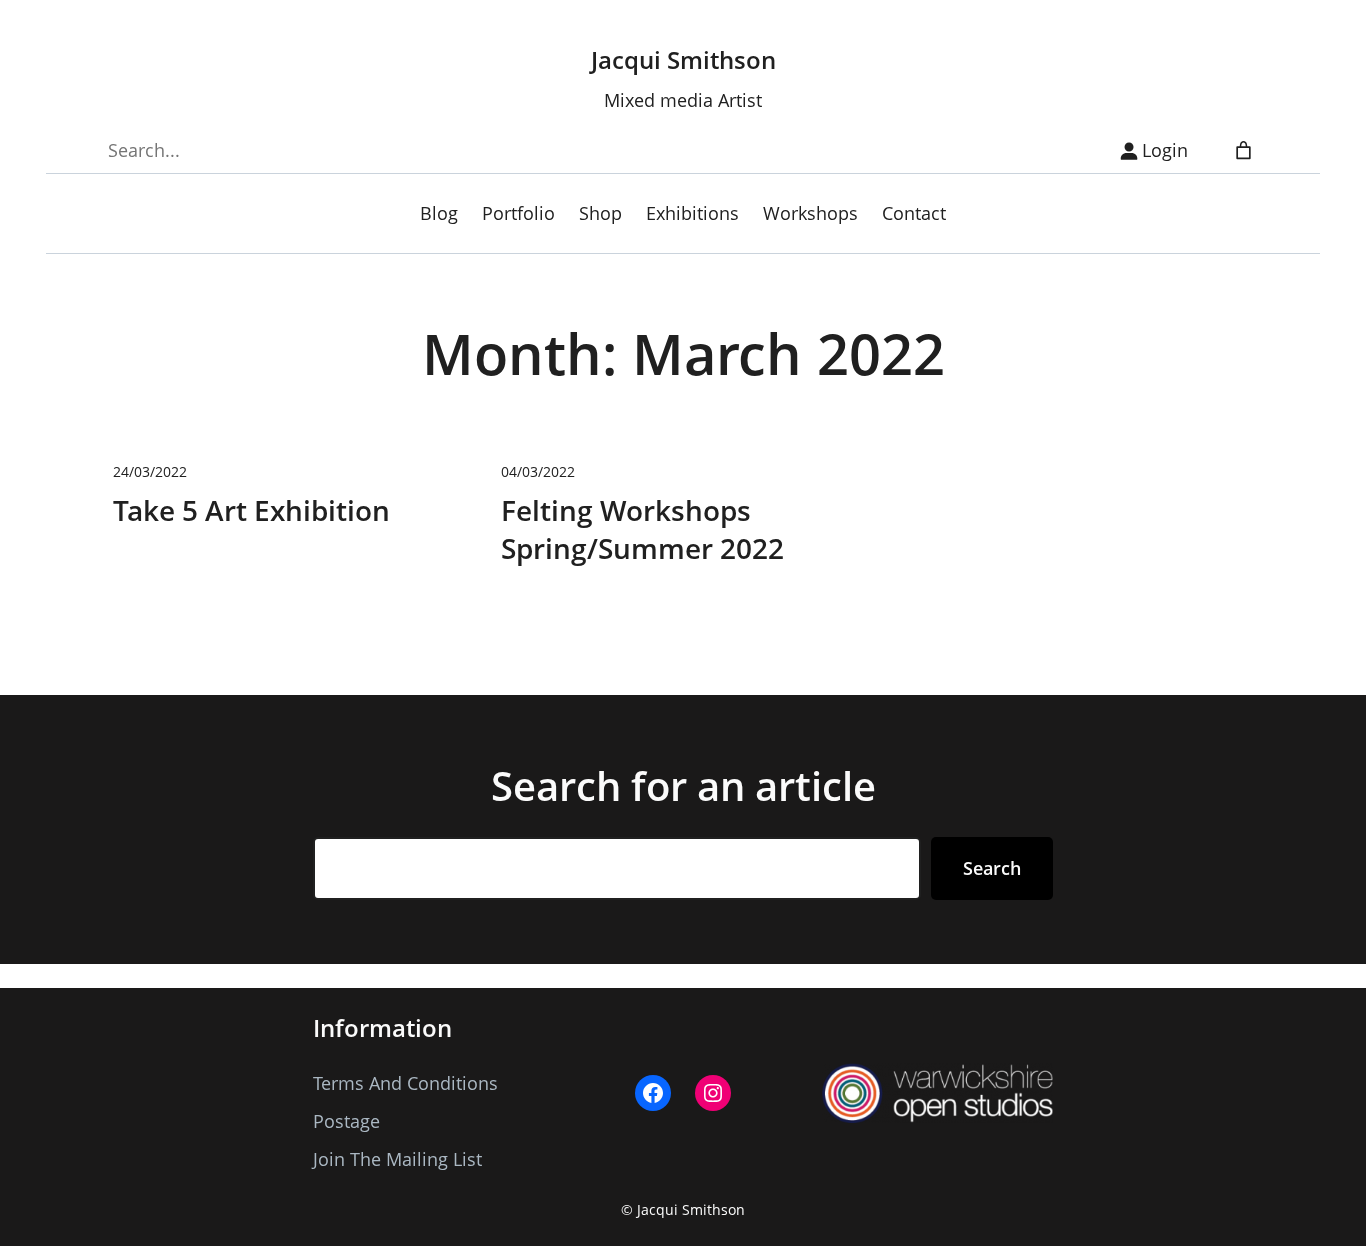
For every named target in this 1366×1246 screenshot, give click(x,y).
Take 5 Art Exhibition (251, 510)
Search (992, 868)
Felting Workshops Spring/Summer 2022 (642, 529)
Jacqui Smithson (683, 59)
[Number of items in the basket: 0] (1243, 150)
